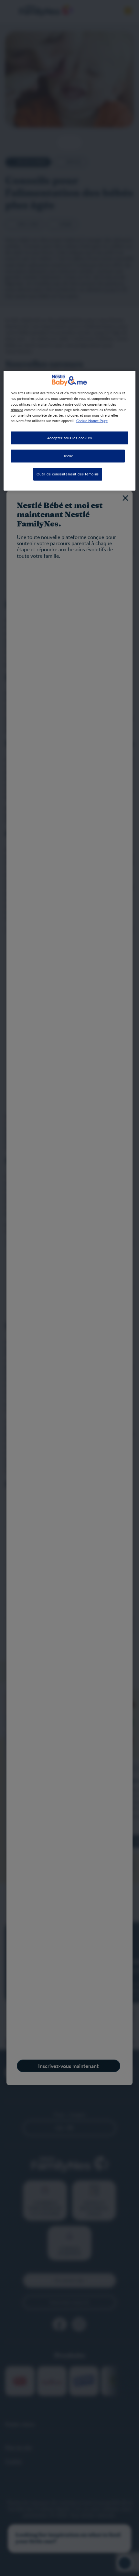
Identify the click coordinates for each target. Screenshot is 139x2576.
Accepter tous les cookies (69, 438)
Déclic (68, 456)
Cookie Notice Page (92, 421)
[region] (70, 431)
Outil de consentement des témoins (68, 474)
